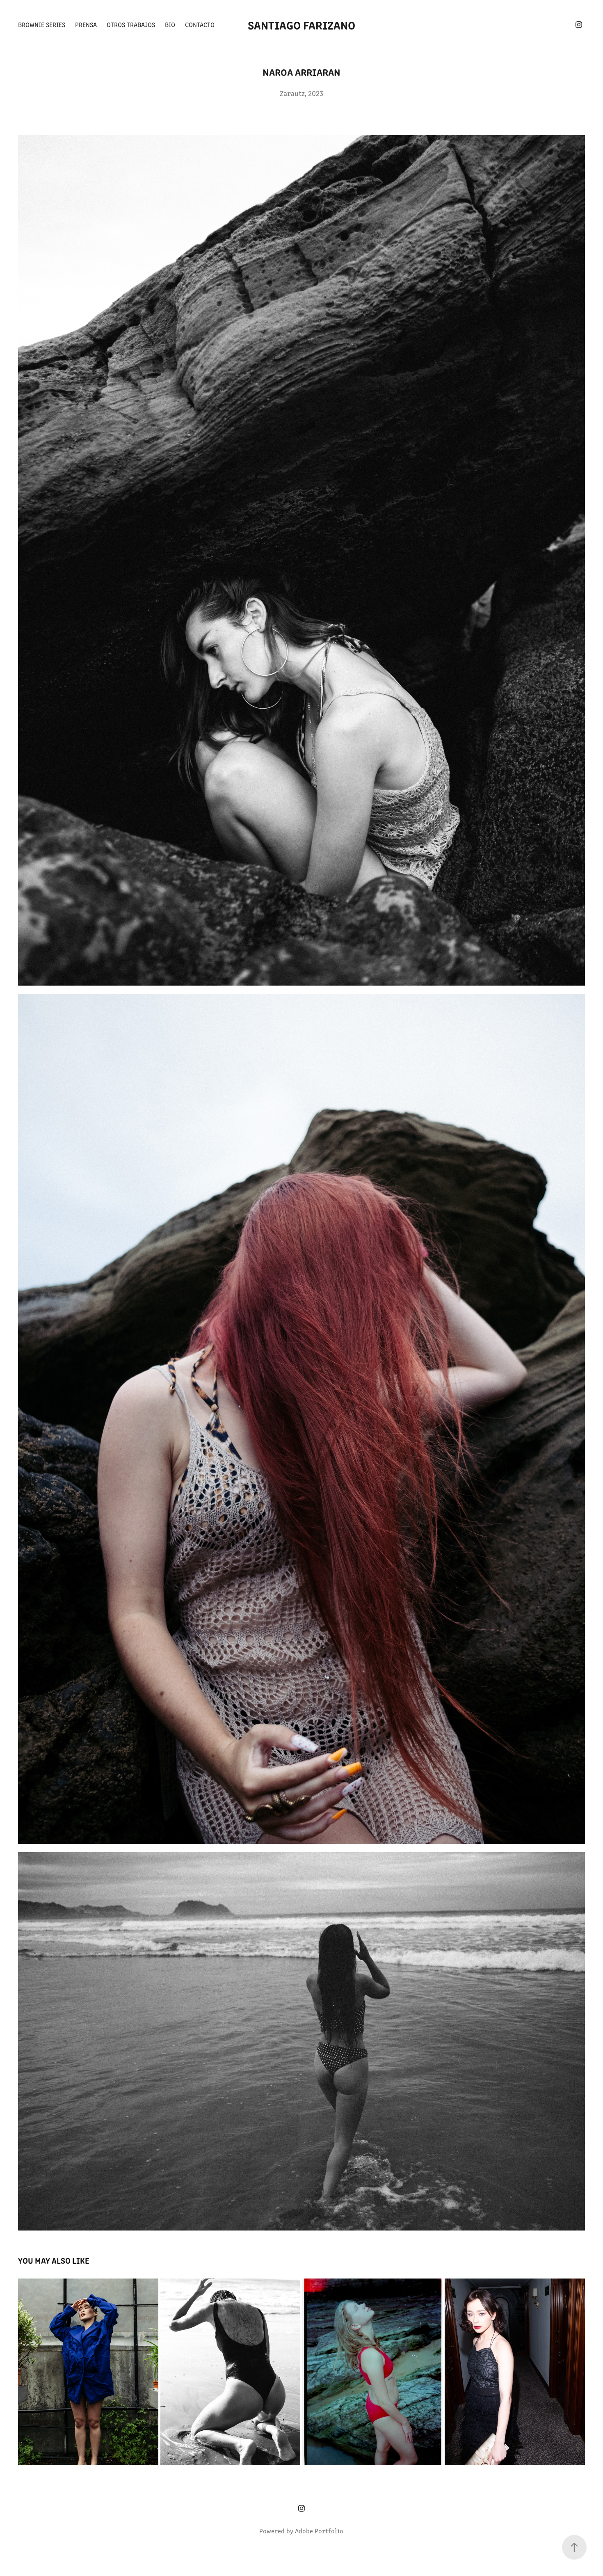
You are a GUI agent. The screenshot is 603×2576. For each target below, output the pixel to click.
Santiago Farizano (301, 25)
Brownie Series (42, 24)
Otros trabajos (131, 24)
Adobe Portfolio (319, 2531)
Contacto (200, 24)
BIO (170, 24)
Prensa (86, 24)
